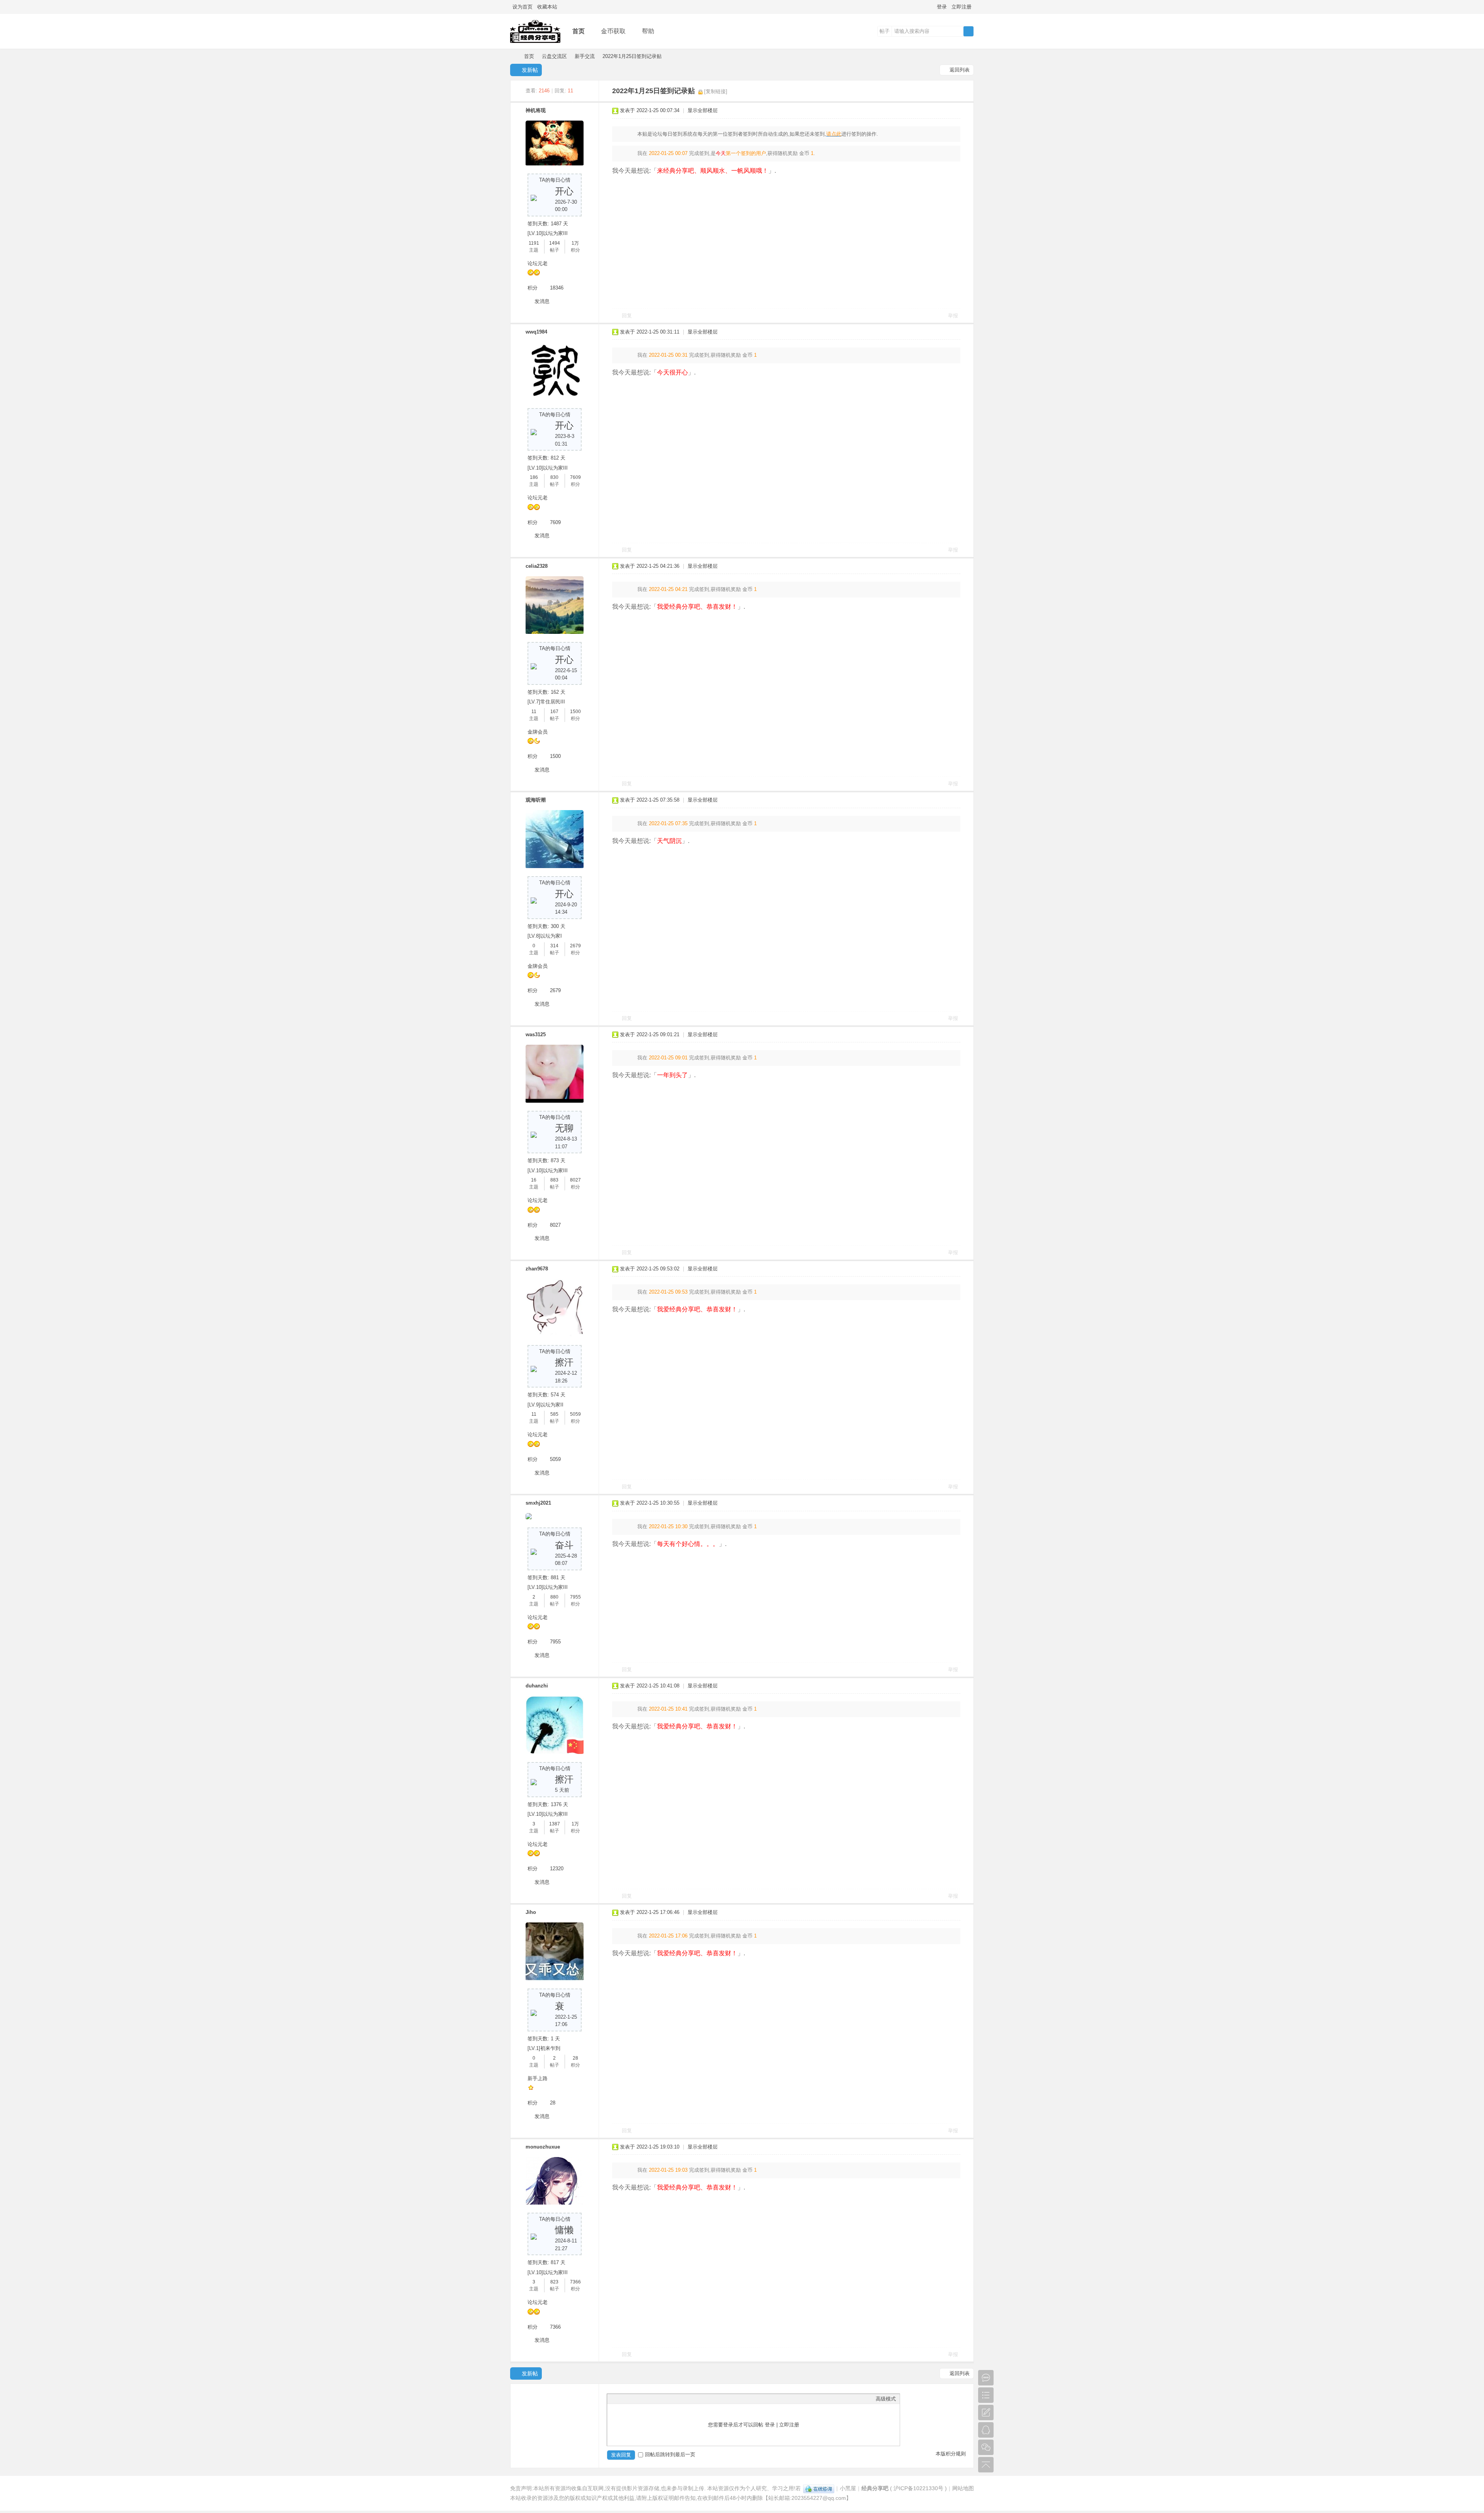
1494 (555, 243)
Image (630, 2399)
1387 (555, 1824)
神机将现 (536, 110)
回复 (627, 316)
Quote (650, 2399)
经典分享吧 (513, 56)
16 (534, 1180)
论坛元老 (538, 263)
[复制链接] (716, 91)
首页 (579, 31)
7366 (575, 2282)
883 (554, 1180)
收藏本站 (547, 7)
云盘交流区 (554, 56)
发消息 (542, 301)
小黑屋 (848, 2488)
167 (554, 712)
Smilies (669, 2399)
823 (554, 2282)
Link (640, 2399)
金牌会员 (538, 732)
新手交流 (585, 56)
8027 (575, 1180)
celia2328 (537, 566)
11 (534, 712)
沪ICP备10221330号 (918, 2488)
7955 (575, 1597)
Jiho (531, 1912)
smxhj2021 (538, 1503)
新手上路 (538, 2078)
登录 (942, 7)
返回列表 (960, 70)
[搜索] (968, 31)
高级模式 (886, 2399)
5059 (575, 1414)
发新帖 (530, 70)
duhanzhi (537, 1686)
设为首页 (522, 7)
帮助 (648, 31)
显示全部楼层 (703, 110)
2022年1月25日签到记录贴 (632, 56)
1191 (534, 243)
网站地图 (963, 2488)
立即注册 (962, 7)
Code (659, 2399)
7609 (575, 477)
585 (554, 1414)
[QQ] (819, 2488)
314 (554, 946)
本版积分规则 (951, 2454)
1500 (575, 712)
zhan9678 (537, 1269)
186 (534, 477)
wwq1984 (536, 332)
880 (554, 1597)
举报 (953, 316)
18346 (557, 288)
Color (621, 2399)
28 (575, 2058)
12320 (557, 1869)
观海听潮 (536, 800)
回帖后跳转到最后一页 (670, 2454)
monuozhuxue (543, 2147)
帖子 (885, 31)
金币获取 (613, 31)
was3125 (536, 1034)
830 (554, 477)
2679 (575, 946)
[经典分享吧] (535, 43)
